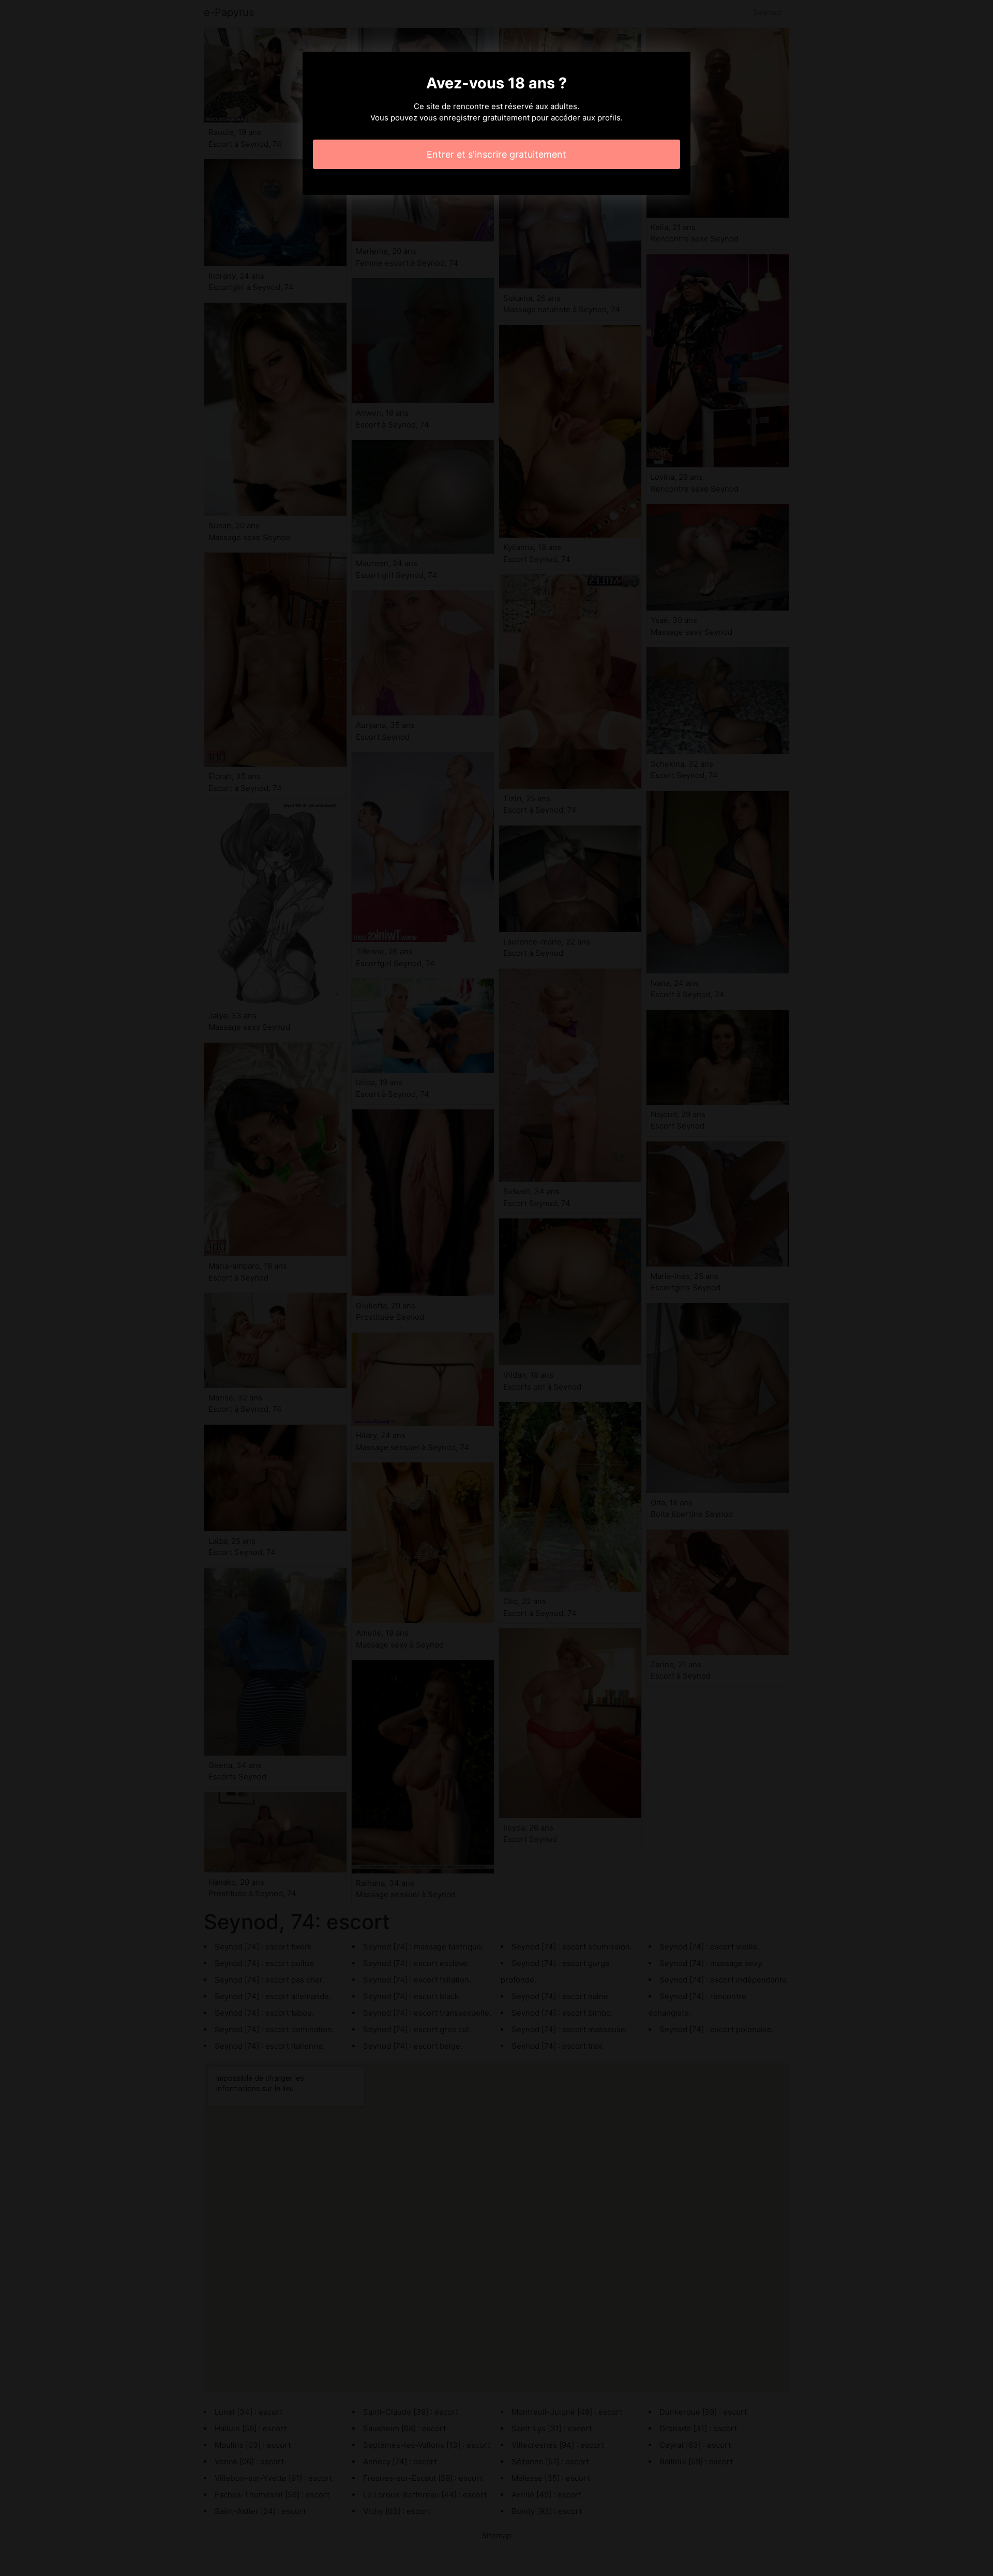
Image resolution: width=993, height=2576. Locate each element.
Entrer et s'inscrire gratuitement (496, 154)
